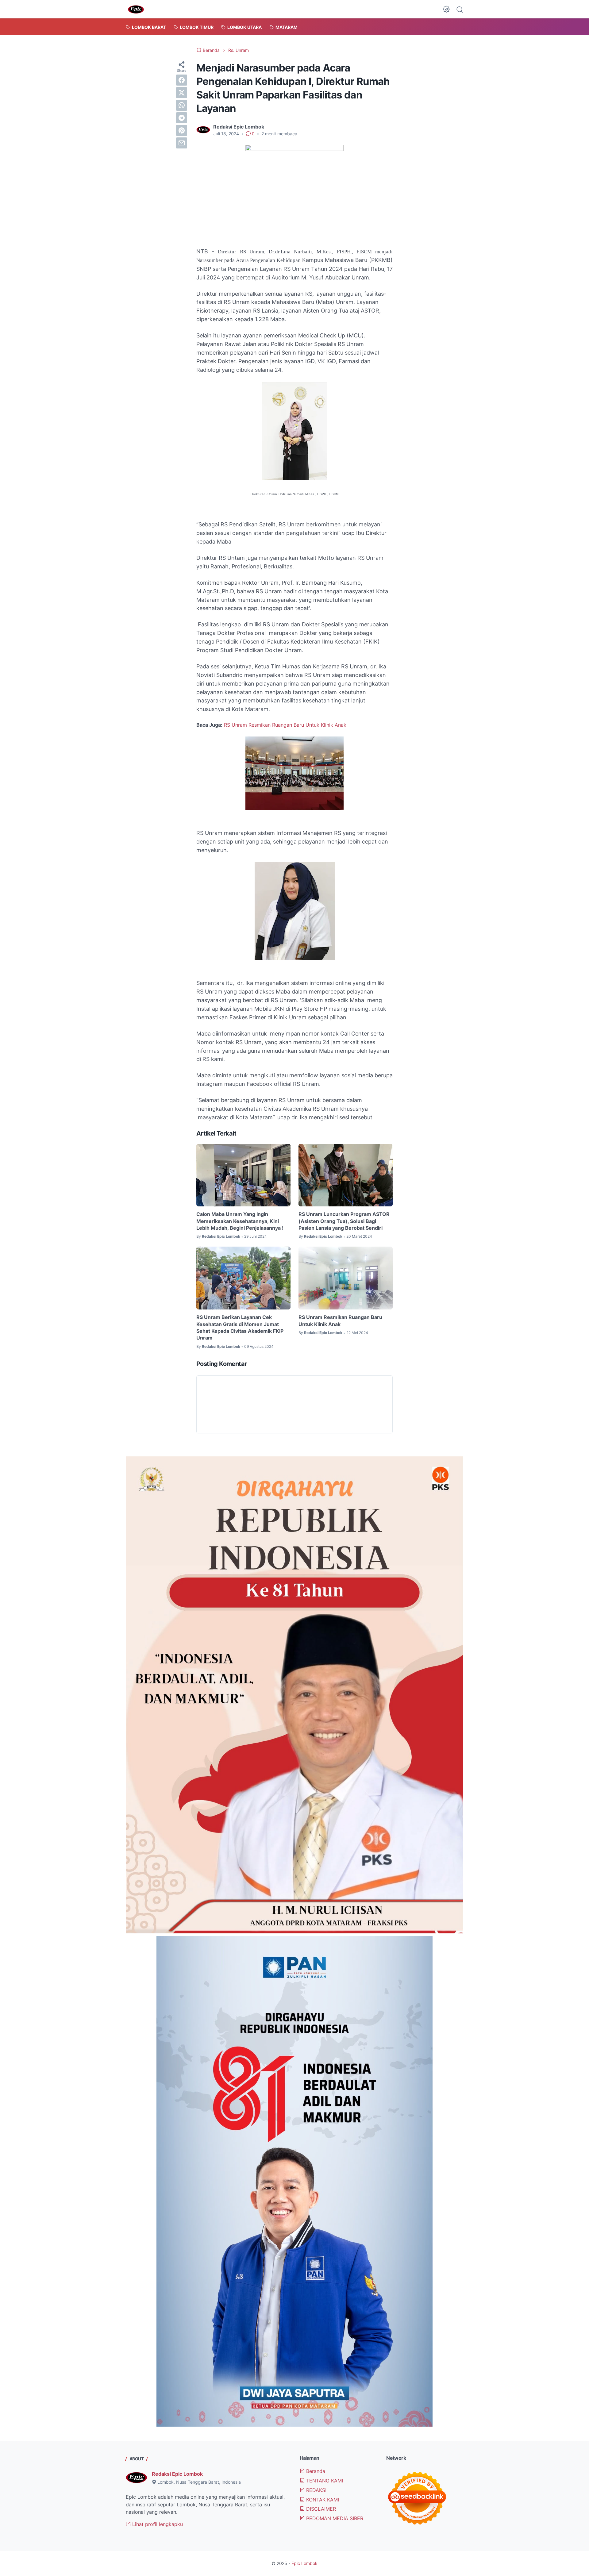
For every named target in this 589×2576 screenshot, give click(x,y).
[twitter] (182, 93)
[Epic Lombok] (136, 9)
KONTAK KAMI (322, 2500)
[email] (182, 143)
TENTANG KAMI (324, 2481)
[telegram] (182, 118)
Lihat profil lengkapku (157, 2524)
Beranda (315, 2471)
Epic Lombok (304, 2563)
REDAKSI (316, 2490)
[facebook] (182, 80)
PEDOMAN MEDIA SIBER (334, 2518)
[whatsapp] (182, 105)
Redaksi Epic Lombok (177, 2474)
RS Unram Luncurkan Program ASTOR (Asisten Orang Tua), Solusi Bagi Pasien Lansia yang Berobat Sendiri (344, 1221)
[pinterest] (182, 130)
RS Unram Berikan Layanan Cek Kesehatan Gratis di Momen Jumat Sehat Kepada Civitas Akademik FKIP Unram (240, 1327)
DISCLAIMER (320, 2509)
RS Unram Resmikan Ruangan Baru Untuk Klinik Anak (285, 725)
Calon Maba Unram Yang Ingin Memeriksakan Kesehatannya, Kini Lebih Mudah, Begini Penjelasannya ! (240, 1221)
